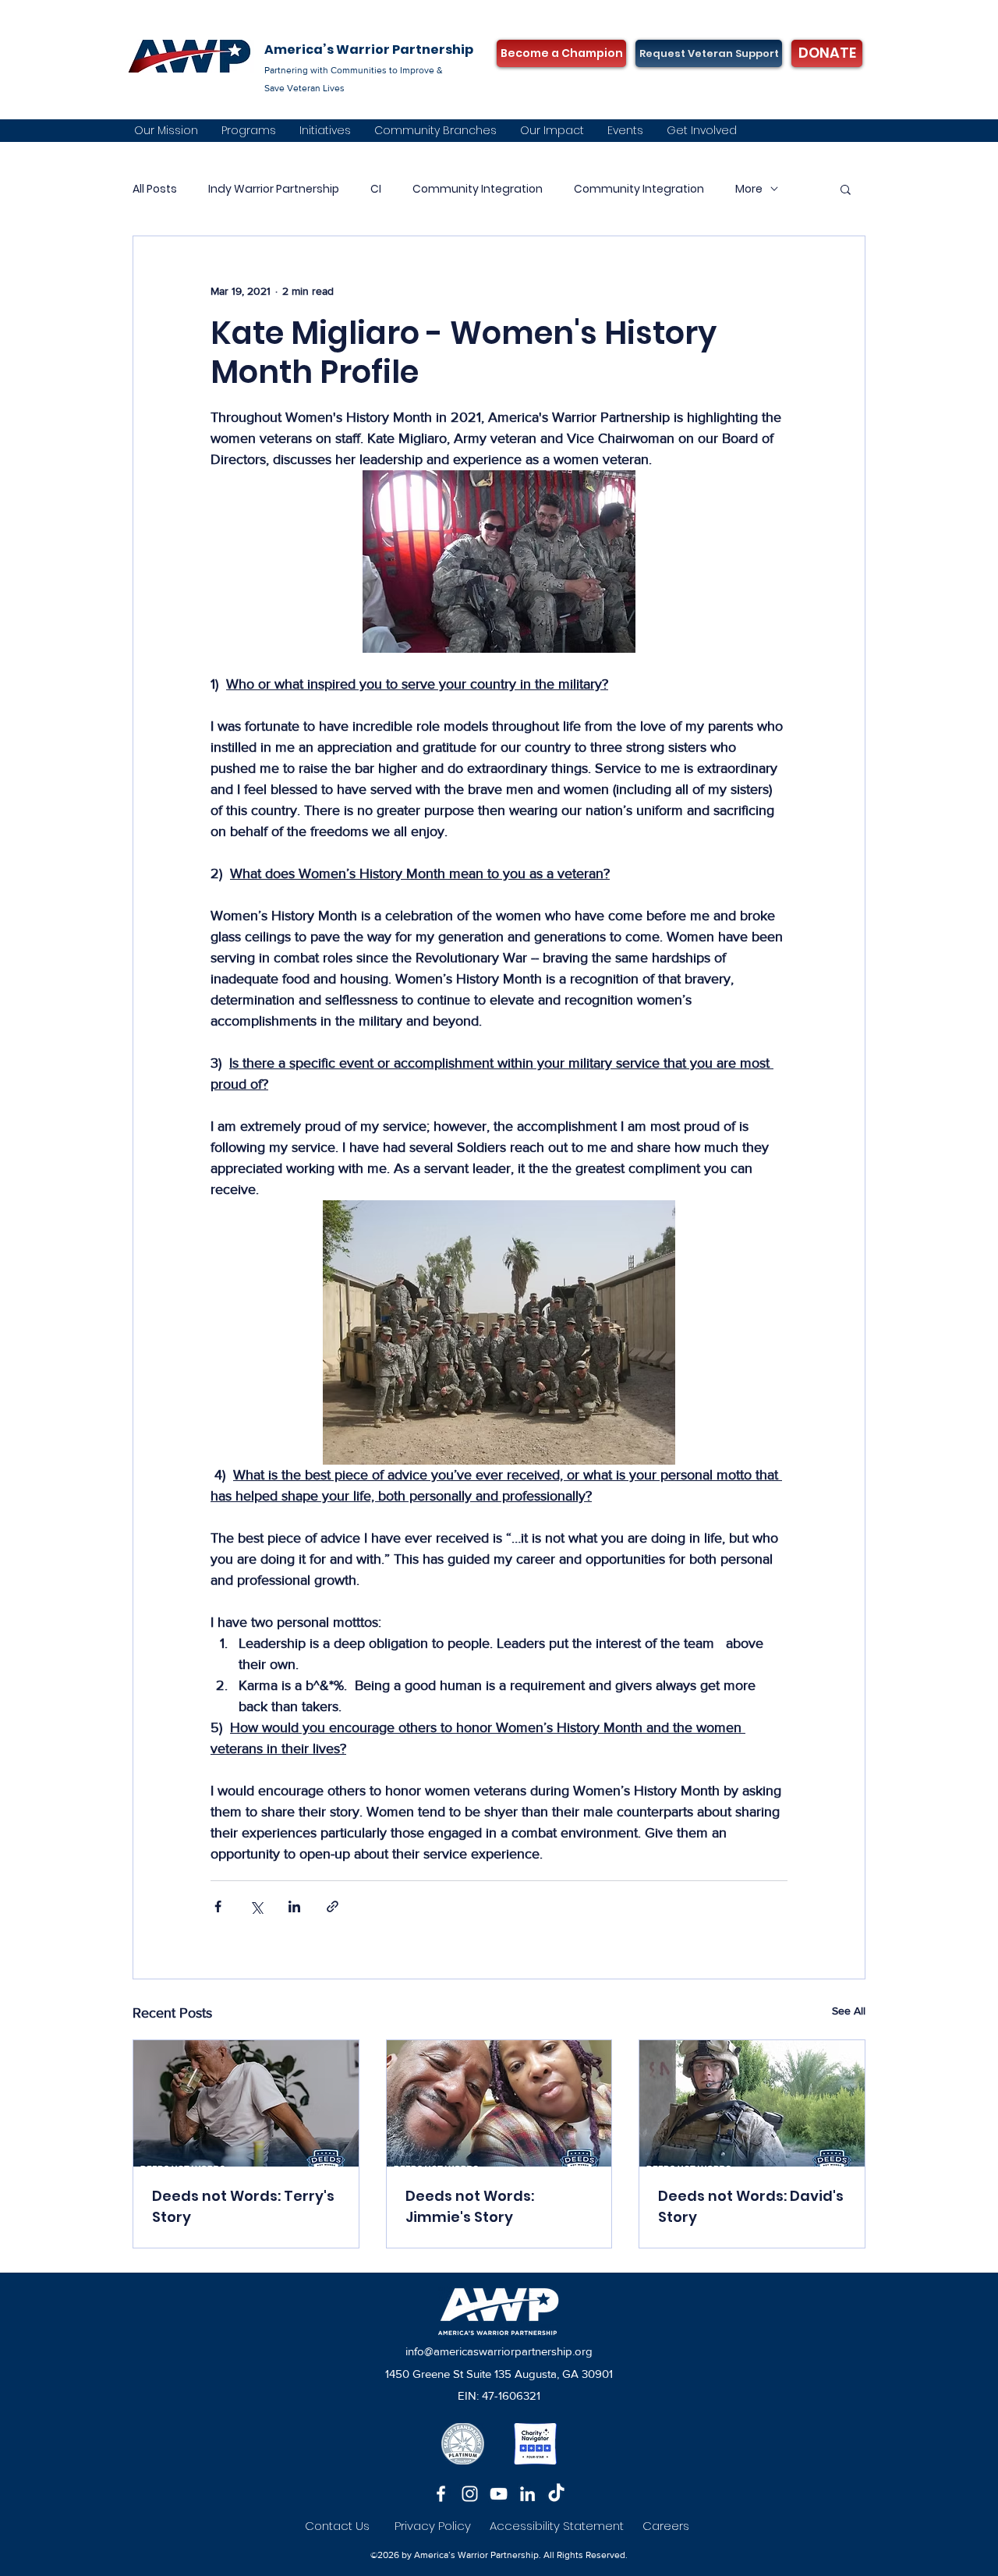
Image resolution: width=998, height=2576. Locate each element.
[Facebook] (441, 2494)
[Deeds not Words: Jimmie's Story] (499, 2103)
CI (376, 189)
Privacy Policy (433, 2526)
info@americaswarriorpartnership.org (499, 2351)
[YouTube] (499, 2494)
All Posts (155, 189)
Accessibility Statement (566, 2526)
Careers (666, 2526)
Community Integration (478, 189)
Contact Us (337, 2526)
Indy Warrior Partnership (274, 189)
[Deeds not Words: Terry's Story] (246, 2103)
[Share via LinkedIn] (294, 1906)
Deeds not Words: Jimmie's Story (470, 2206)
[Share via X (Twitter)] (256, 1906)
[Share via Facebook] (218, 1906)
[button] (846, 189)
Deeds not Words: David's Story (751, 2206)
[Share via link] (333, 1906)
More (749, 189)
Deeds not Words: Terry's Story (243, 2206)
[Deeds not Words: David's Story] (752, 2103)
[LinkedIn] (527, 2494)
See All (849, 2011)
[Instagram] (470, 2494)
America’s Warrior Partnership (369, 50)
